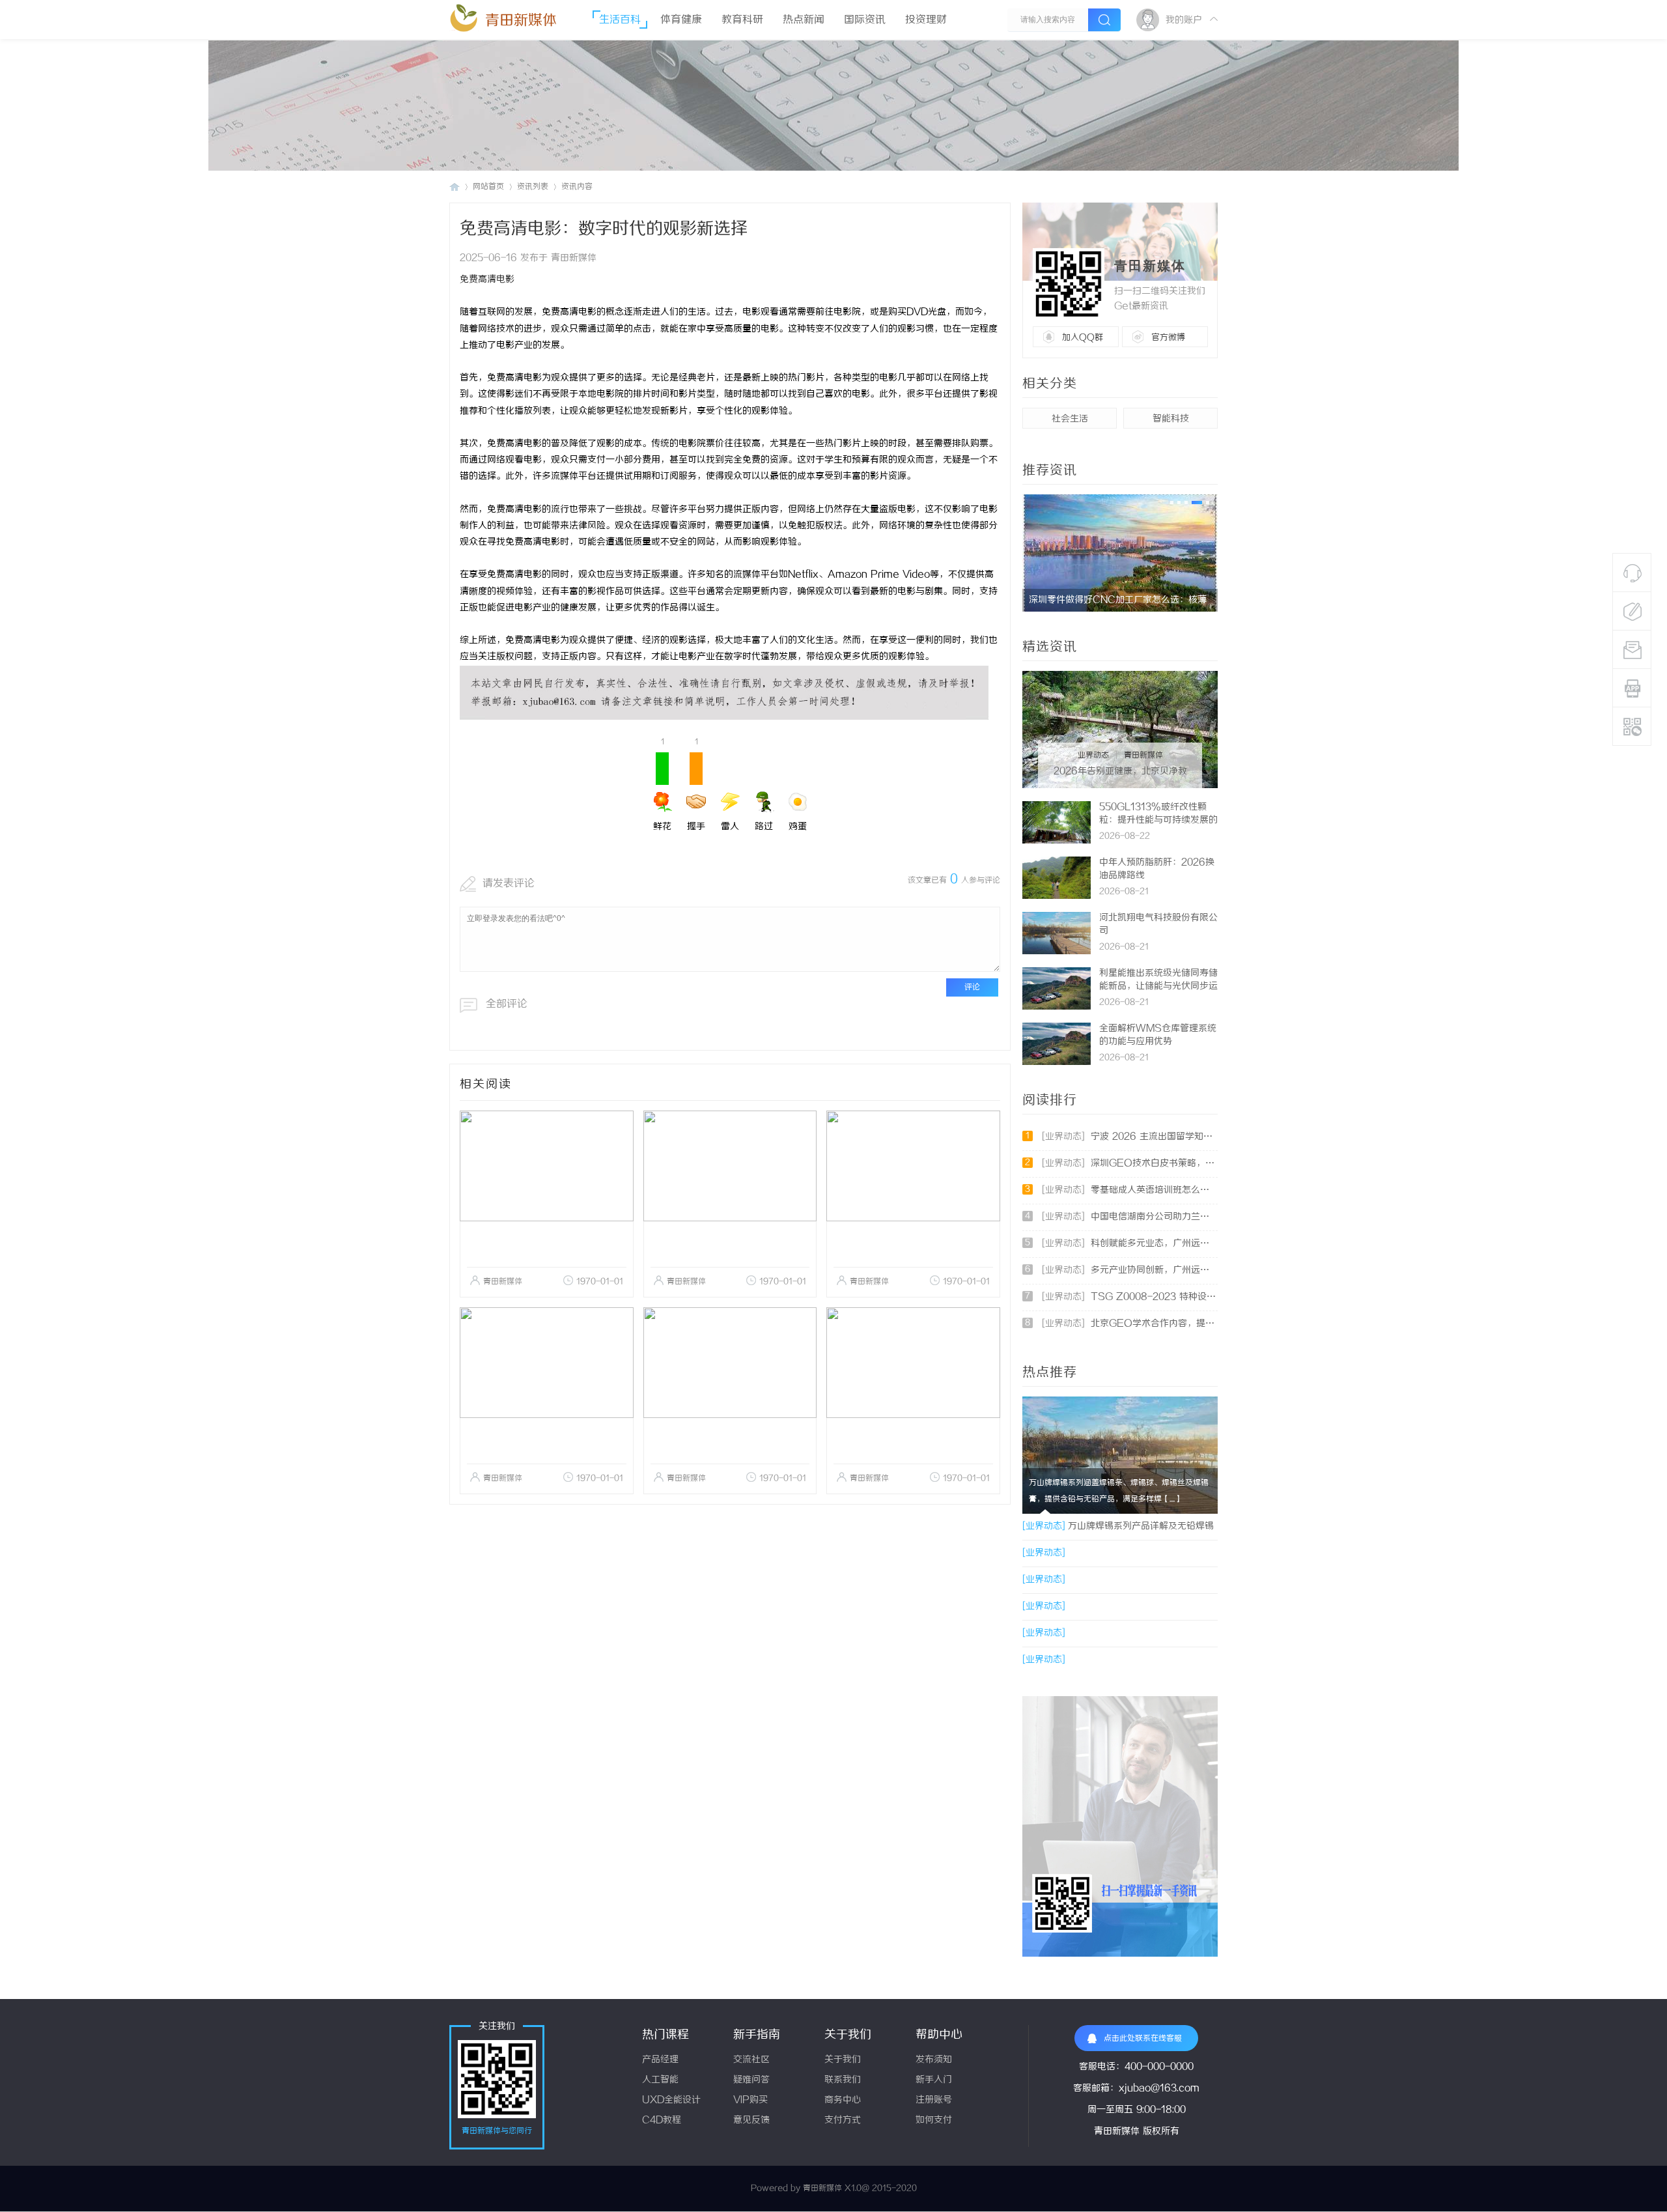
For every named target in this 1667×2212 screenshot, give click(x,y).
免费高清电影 (487, 280)
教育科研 (742, 20)
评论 (972, 987)
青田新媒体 (521, 21)
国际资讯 (865, 20)
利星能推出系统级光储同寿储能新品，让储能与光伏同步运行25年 (1158, 986)
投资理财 (926, 20)
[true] (1104, 20)
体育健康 (681, 20)
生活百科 (620, 20)
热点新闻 (804, 20)
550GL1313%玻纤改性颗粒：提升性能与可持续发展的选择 (1158, 820)
